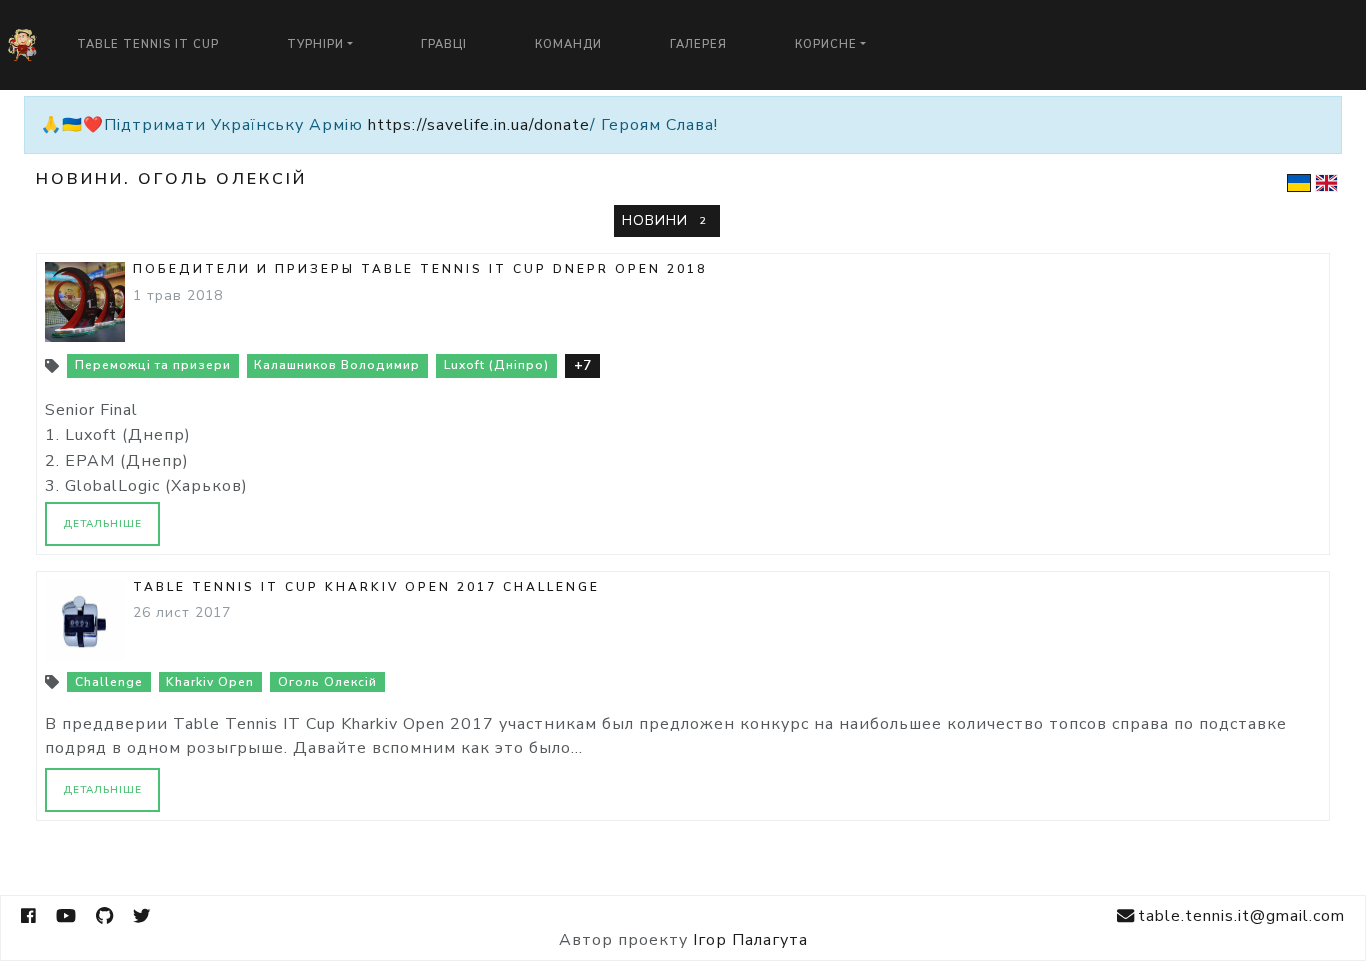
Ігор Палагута (750, 940)
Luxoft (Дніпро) (496, 365)
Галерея (698, 44)
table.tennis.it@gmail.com (1241, 916)
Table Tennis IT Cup (148, 44)
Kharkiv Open (210, 682)
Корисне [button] (826, 44)
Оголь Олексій (327, 682)
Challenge (109, 682)
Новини (664, 220)
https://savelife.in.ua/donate (479, 125)
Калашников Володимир (337, 365)
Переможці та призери (153, 365)
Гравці (444, 44)
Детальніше (102, 524)
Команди (568, 44)
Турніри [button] (315, 44)
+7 (582, 365)
